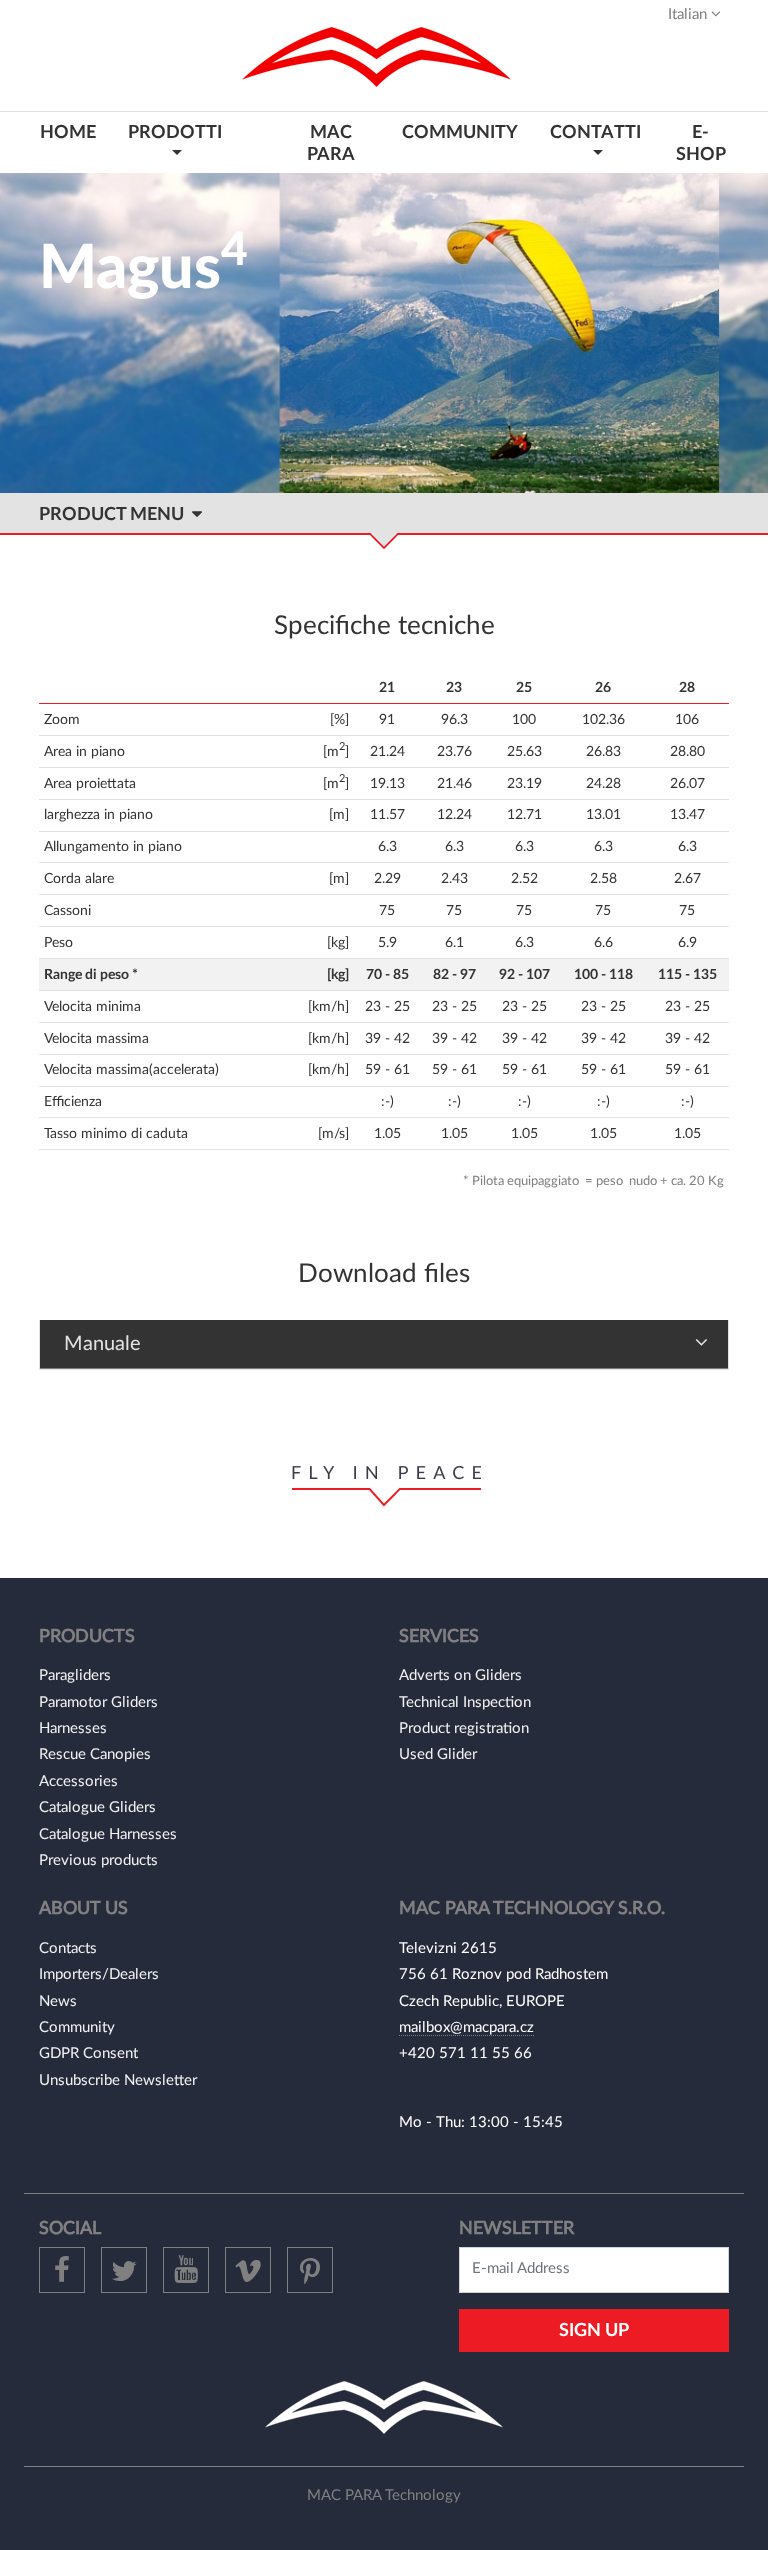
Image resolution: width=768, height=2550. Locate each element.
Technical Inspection (465, 1702)
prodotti (175, 132)
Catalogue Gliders (97, 1807)
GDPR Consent (88, 2053)
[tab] (384, 1344)
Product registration (464, 1728)
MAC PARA (331, 143)
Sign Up (594, 2330)
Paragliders (75, 1675)
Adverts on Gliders (460, 1675)
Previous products (98, 1860)
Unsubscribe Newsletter (118, 2080)
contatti (595, 132)
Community (77, 2027)
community (460, 132)
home (68, 132)
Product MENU (115, 514)
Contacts (68, 1948)
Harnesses (73, 1728)
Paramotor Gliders (98, 1702)
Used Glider (438, 1754)
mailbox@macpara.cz (466, 2027)
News (58, 2001)
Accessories (78, 1781)
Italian (689, 14)
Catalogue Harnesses (108, 1834)
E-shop (701, 143)
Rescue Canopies (95, 1754)
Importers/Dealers (99, 1974)
